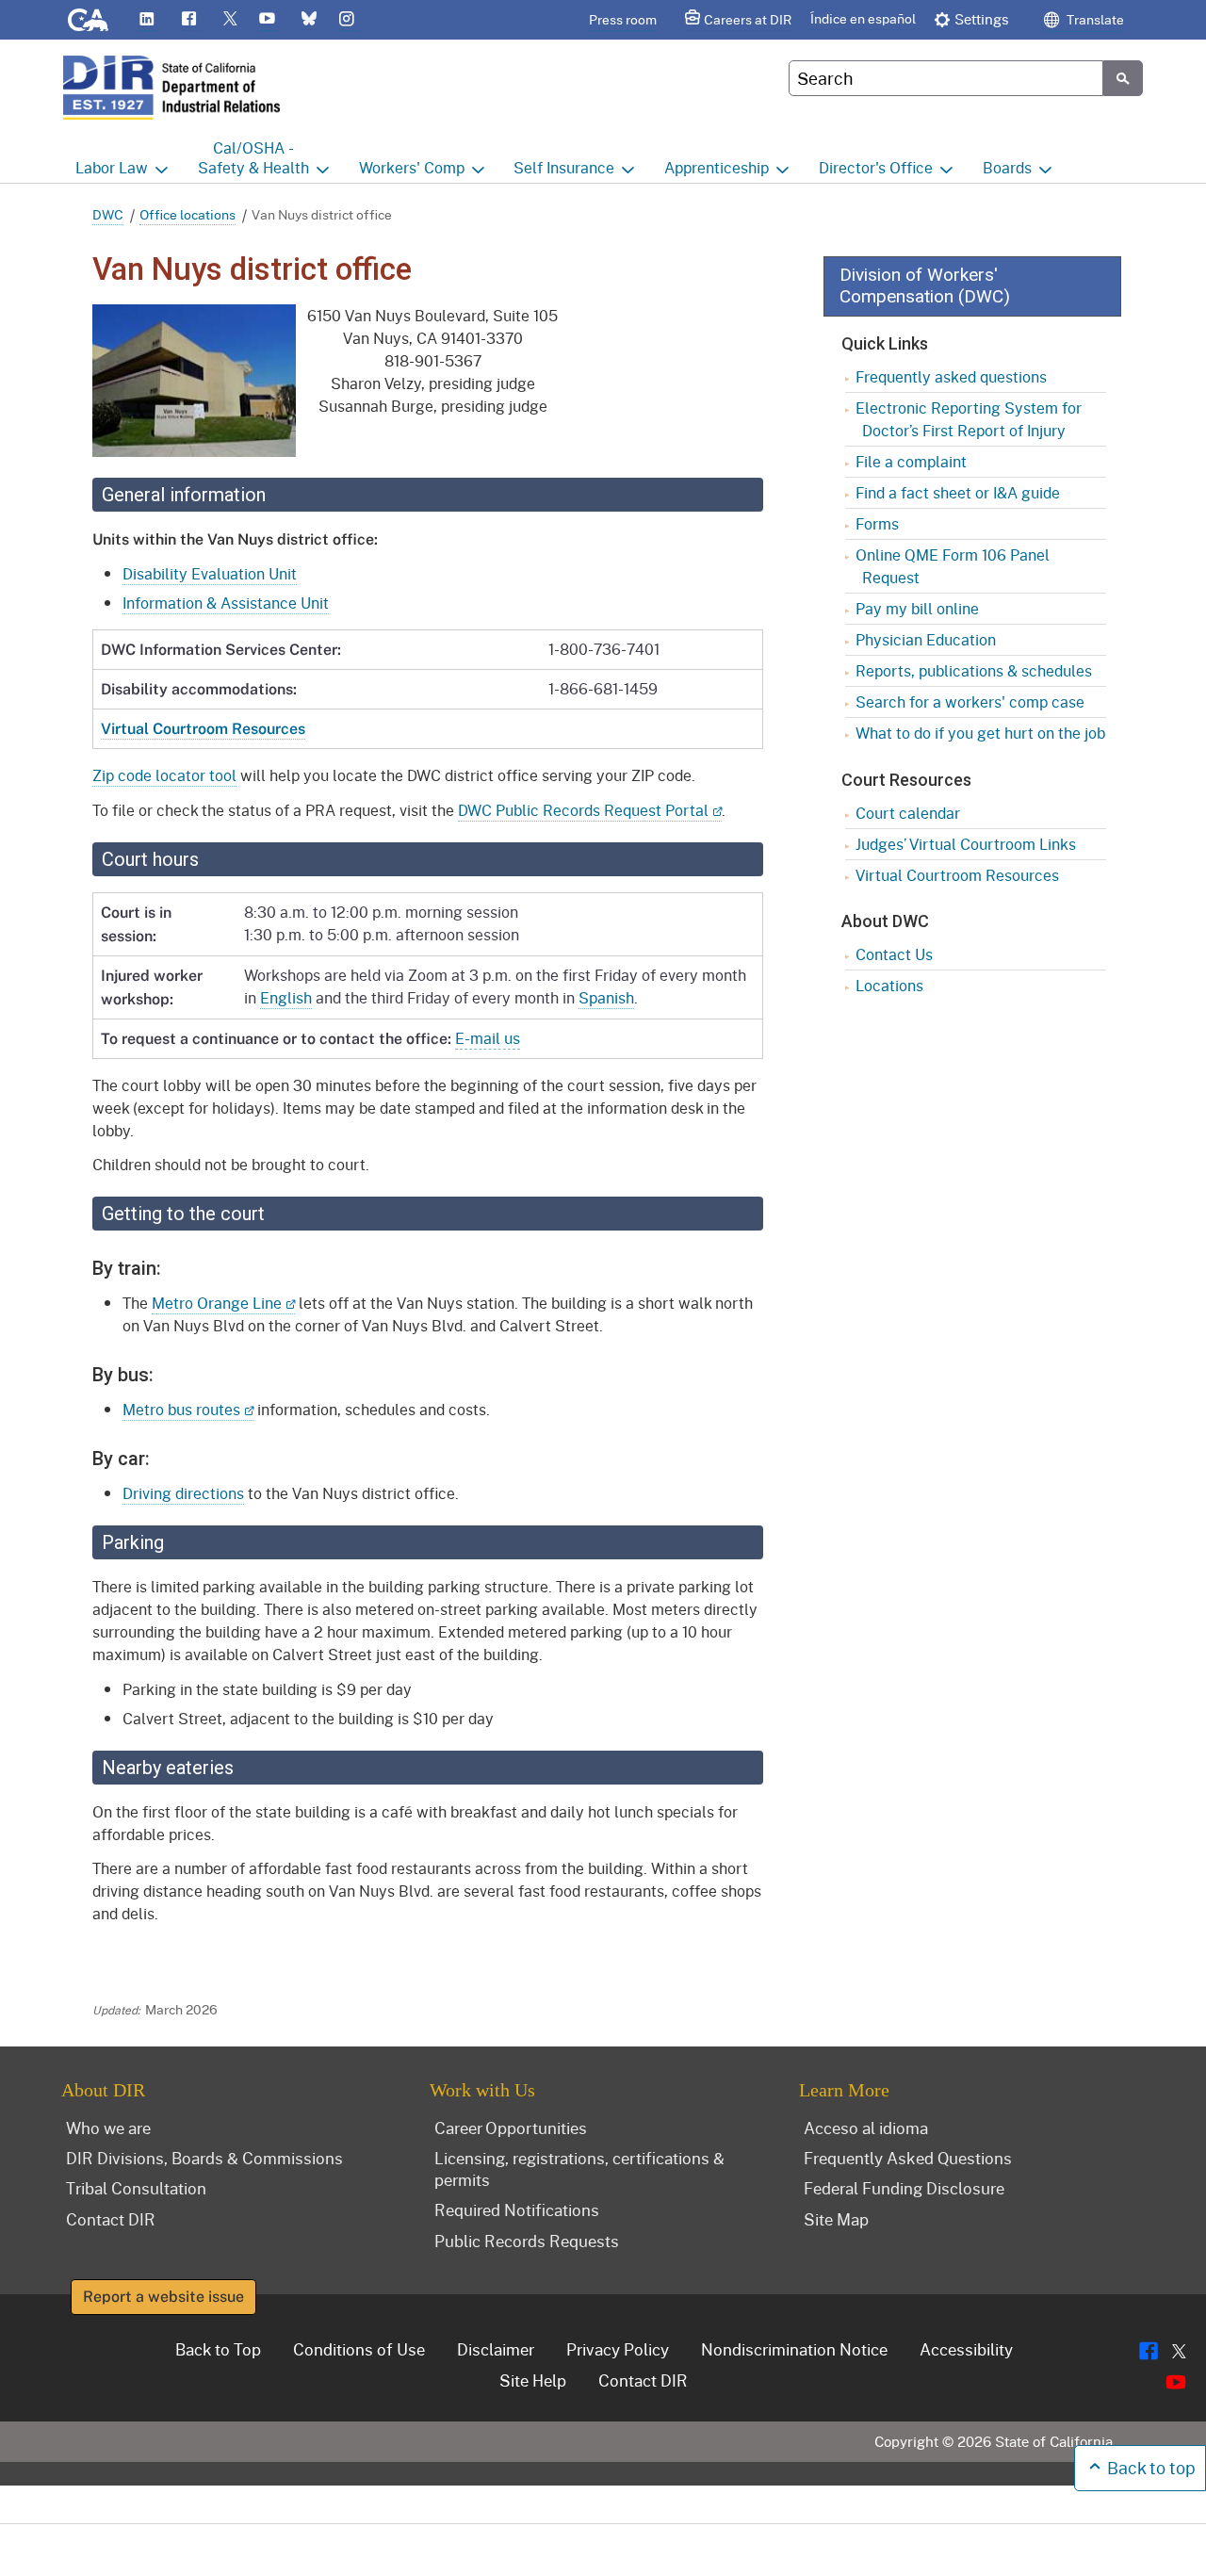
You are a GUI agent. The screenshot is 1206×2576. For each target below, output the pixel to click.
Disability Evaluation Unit (210, 573)
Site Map (836, 2219)
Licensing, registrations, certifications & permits (579, 2168)
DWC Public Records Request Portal (583, 810)
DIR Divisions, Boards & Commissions (204, 2158)
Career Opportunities (511, 2128)
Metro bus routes (181, 1409)
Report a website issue (163, 2297)
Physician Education (926, 639)
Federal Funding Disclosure (904, 2188)
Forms (877, 523)
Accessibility (966, 2349)
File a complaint (911, 461)
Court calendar (908, 813)
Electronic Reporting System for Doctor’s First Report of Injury (969, 419)
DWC (108, 214)
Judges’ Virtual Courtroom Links (966, 844)
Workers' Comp (412, 167)
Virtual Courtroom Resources (957, 875)
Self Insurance (564, 167)
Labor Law (112, 167)
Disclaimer (496, 2349)
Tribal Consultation (136, 2188)
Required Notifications (517, 2209)
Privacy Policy (618, 2349)
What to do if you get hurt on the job (980, 733)
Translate (1094, 19)
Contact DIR (111, 2219)
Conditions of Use (359, 2349)
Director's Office (876, 167)
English (286, 997)
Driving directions (183, 1493)
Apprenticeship (717, 167)
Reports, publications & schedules (974, 670)
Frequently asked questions (951, 376)
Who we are (108, 2128)
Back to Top (218, 2349)
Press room (623, 19)
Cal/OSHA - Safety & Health (253, 157)
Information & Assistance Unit (226, 603)
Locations (889, 985)
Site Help (533, 2380)
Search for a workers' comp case (970, 701)
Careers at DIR (748, 19)
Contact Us (894, 954)
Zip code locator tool (164, 775)
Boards (1007, 167)
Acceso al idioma (866, 2128)
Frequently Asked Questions (908, 2158)
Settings (982, 19)
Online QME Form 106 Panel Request (953, 566)
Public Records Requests (527, 2241)
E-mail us (488, 1038)
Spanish (606, 997)
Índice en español (863, 18)
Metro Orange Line (217, 1303)
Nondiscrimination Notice (794, 2349)
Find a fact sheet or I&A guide (958, 492)
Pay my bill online (917, 608)
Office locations (187, 214)
